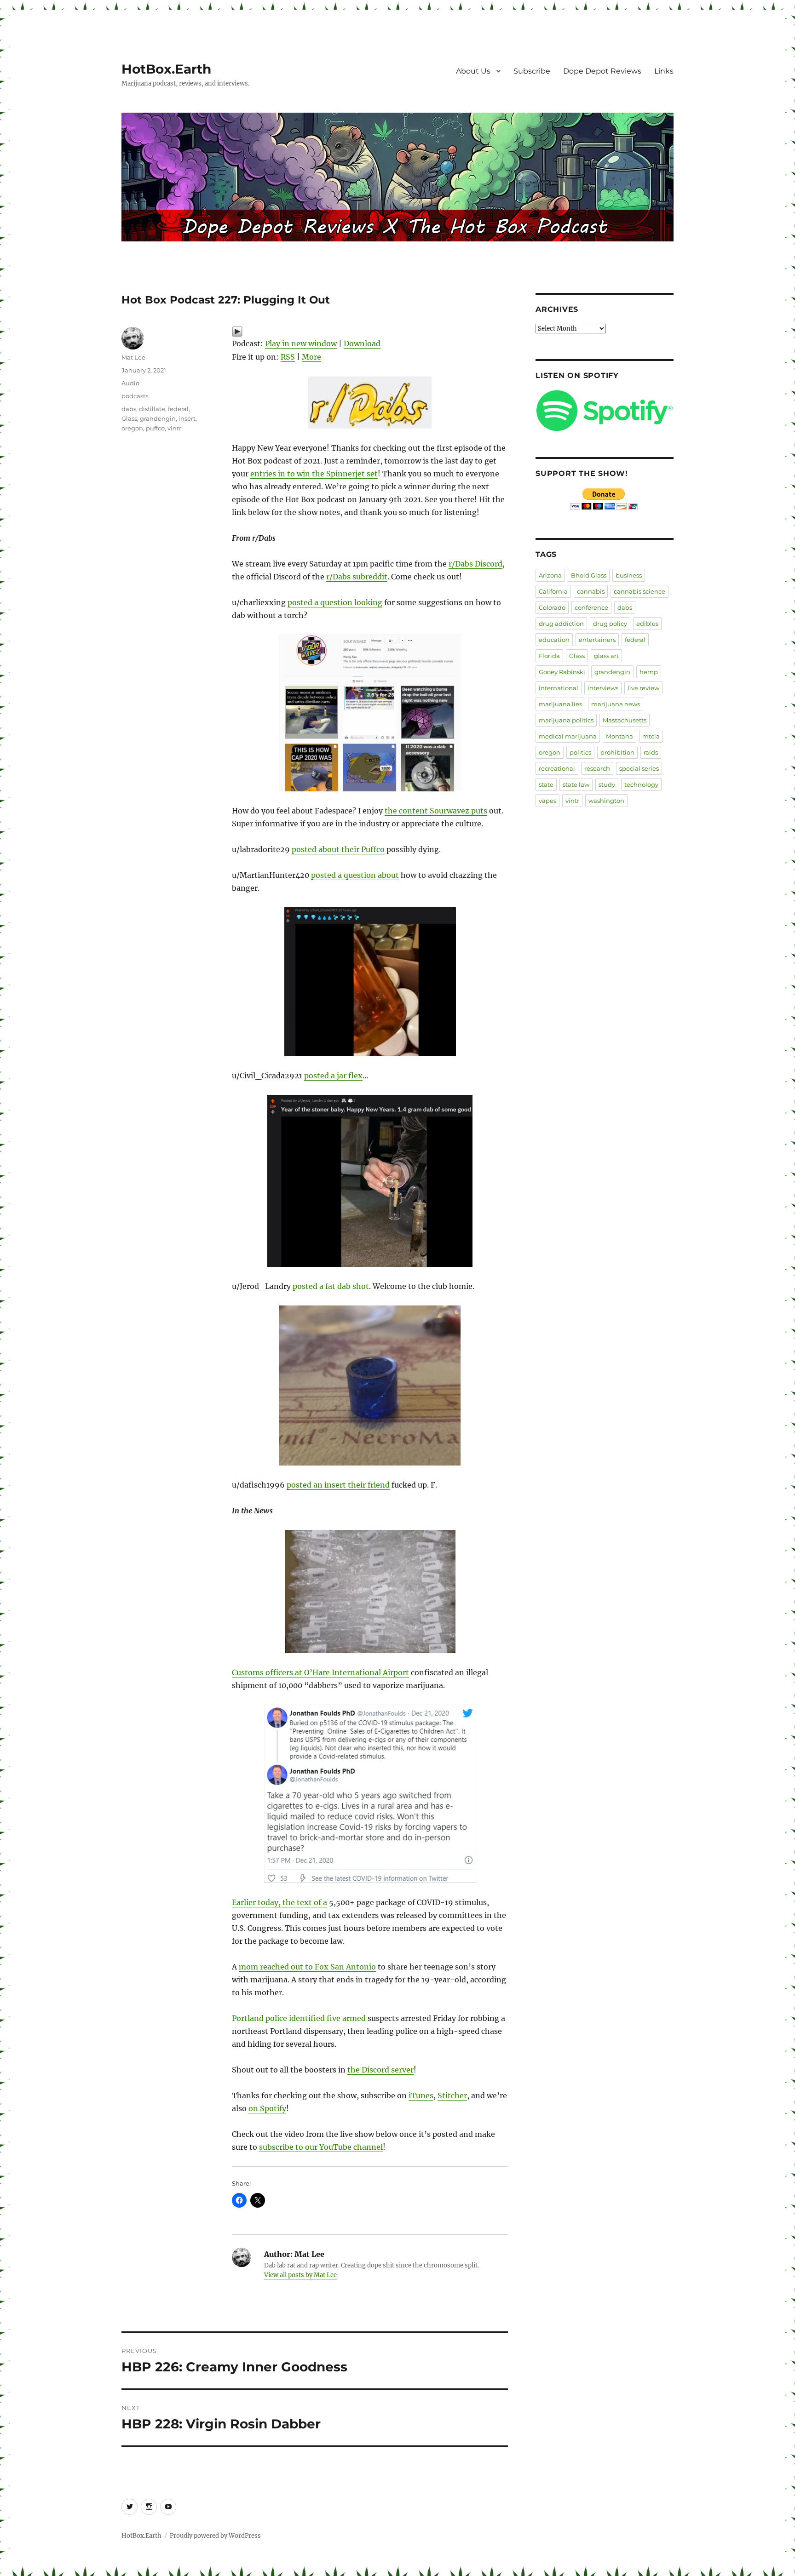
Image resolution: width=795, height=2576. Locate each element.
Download (362, 343)
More (311, 357)
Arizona (550, 575)
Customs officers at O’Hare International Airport (320, 1672)
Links (664, 71)
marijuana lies (560, 704)
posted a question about (355, 875)
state (546, 784)
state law (576, 784)
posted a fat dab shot (331, 1286)
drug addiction (561, 624)
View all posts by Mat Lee (300, 2275)
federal (178, 409)
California (553, 591)
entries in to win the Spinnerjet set (314, 474)
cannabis (591, 591)
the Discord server (380, 2070)
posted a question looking (335, 602)
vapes (547, 801)
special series (639, 768)
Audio (130, 383)
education (554, 640)
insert (187, 418)
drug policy (610, 624)
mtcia (651, 736)
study (607, 784)
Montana (619, 736)
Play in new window (301, 343)
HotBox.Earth (166, 69)
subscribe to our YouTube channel (321, 2147)
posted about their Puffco (338, 849)
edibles (647, 624)
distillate (152, 409)
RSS (288, 357)
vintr (174, 428)
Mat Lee (133, 357)
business (629, 575)
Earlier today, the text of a (279, 1902)
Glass (129, 418)
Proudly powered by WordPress (215, 2536)
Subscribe (532, 71)
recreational (557, 768)
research (597, 768)
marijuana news (616, 704)
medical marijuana (568, 736)
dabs (129, 409)
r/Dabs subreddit (357, 577)
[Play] (370, 332)
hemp (649, 672)
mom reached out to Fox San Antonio (307, 1967)
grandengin (158, 418)
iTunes (421, 2095)
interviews (603, 688)
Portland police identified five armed (299, 2018)
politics (580, 752)
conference (591, 607)
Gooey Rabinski (562, 672)
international (559, 688)
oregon (132, 428)
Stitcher (452, 2095)
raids (651, 752)
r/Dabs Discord (475, 564)
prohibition (617, 752)
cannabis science (639, 591)
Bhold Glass (589, 575)
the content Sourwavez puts (436, 811)
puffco (155, 428)
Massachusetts (625, 720)
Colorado (552, 607)
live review (643, 688)
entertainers (597, 640)
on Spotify (267, 2108)
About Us (473, 71)
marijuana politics (566, 720)
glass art (606, 656)
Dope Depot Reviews (602, 71)
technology (641, 784)
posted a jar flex (333, 1076)
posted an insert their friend (338, 1485)
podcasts (135, 396)
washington (606, 801)
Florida (549, 656)
